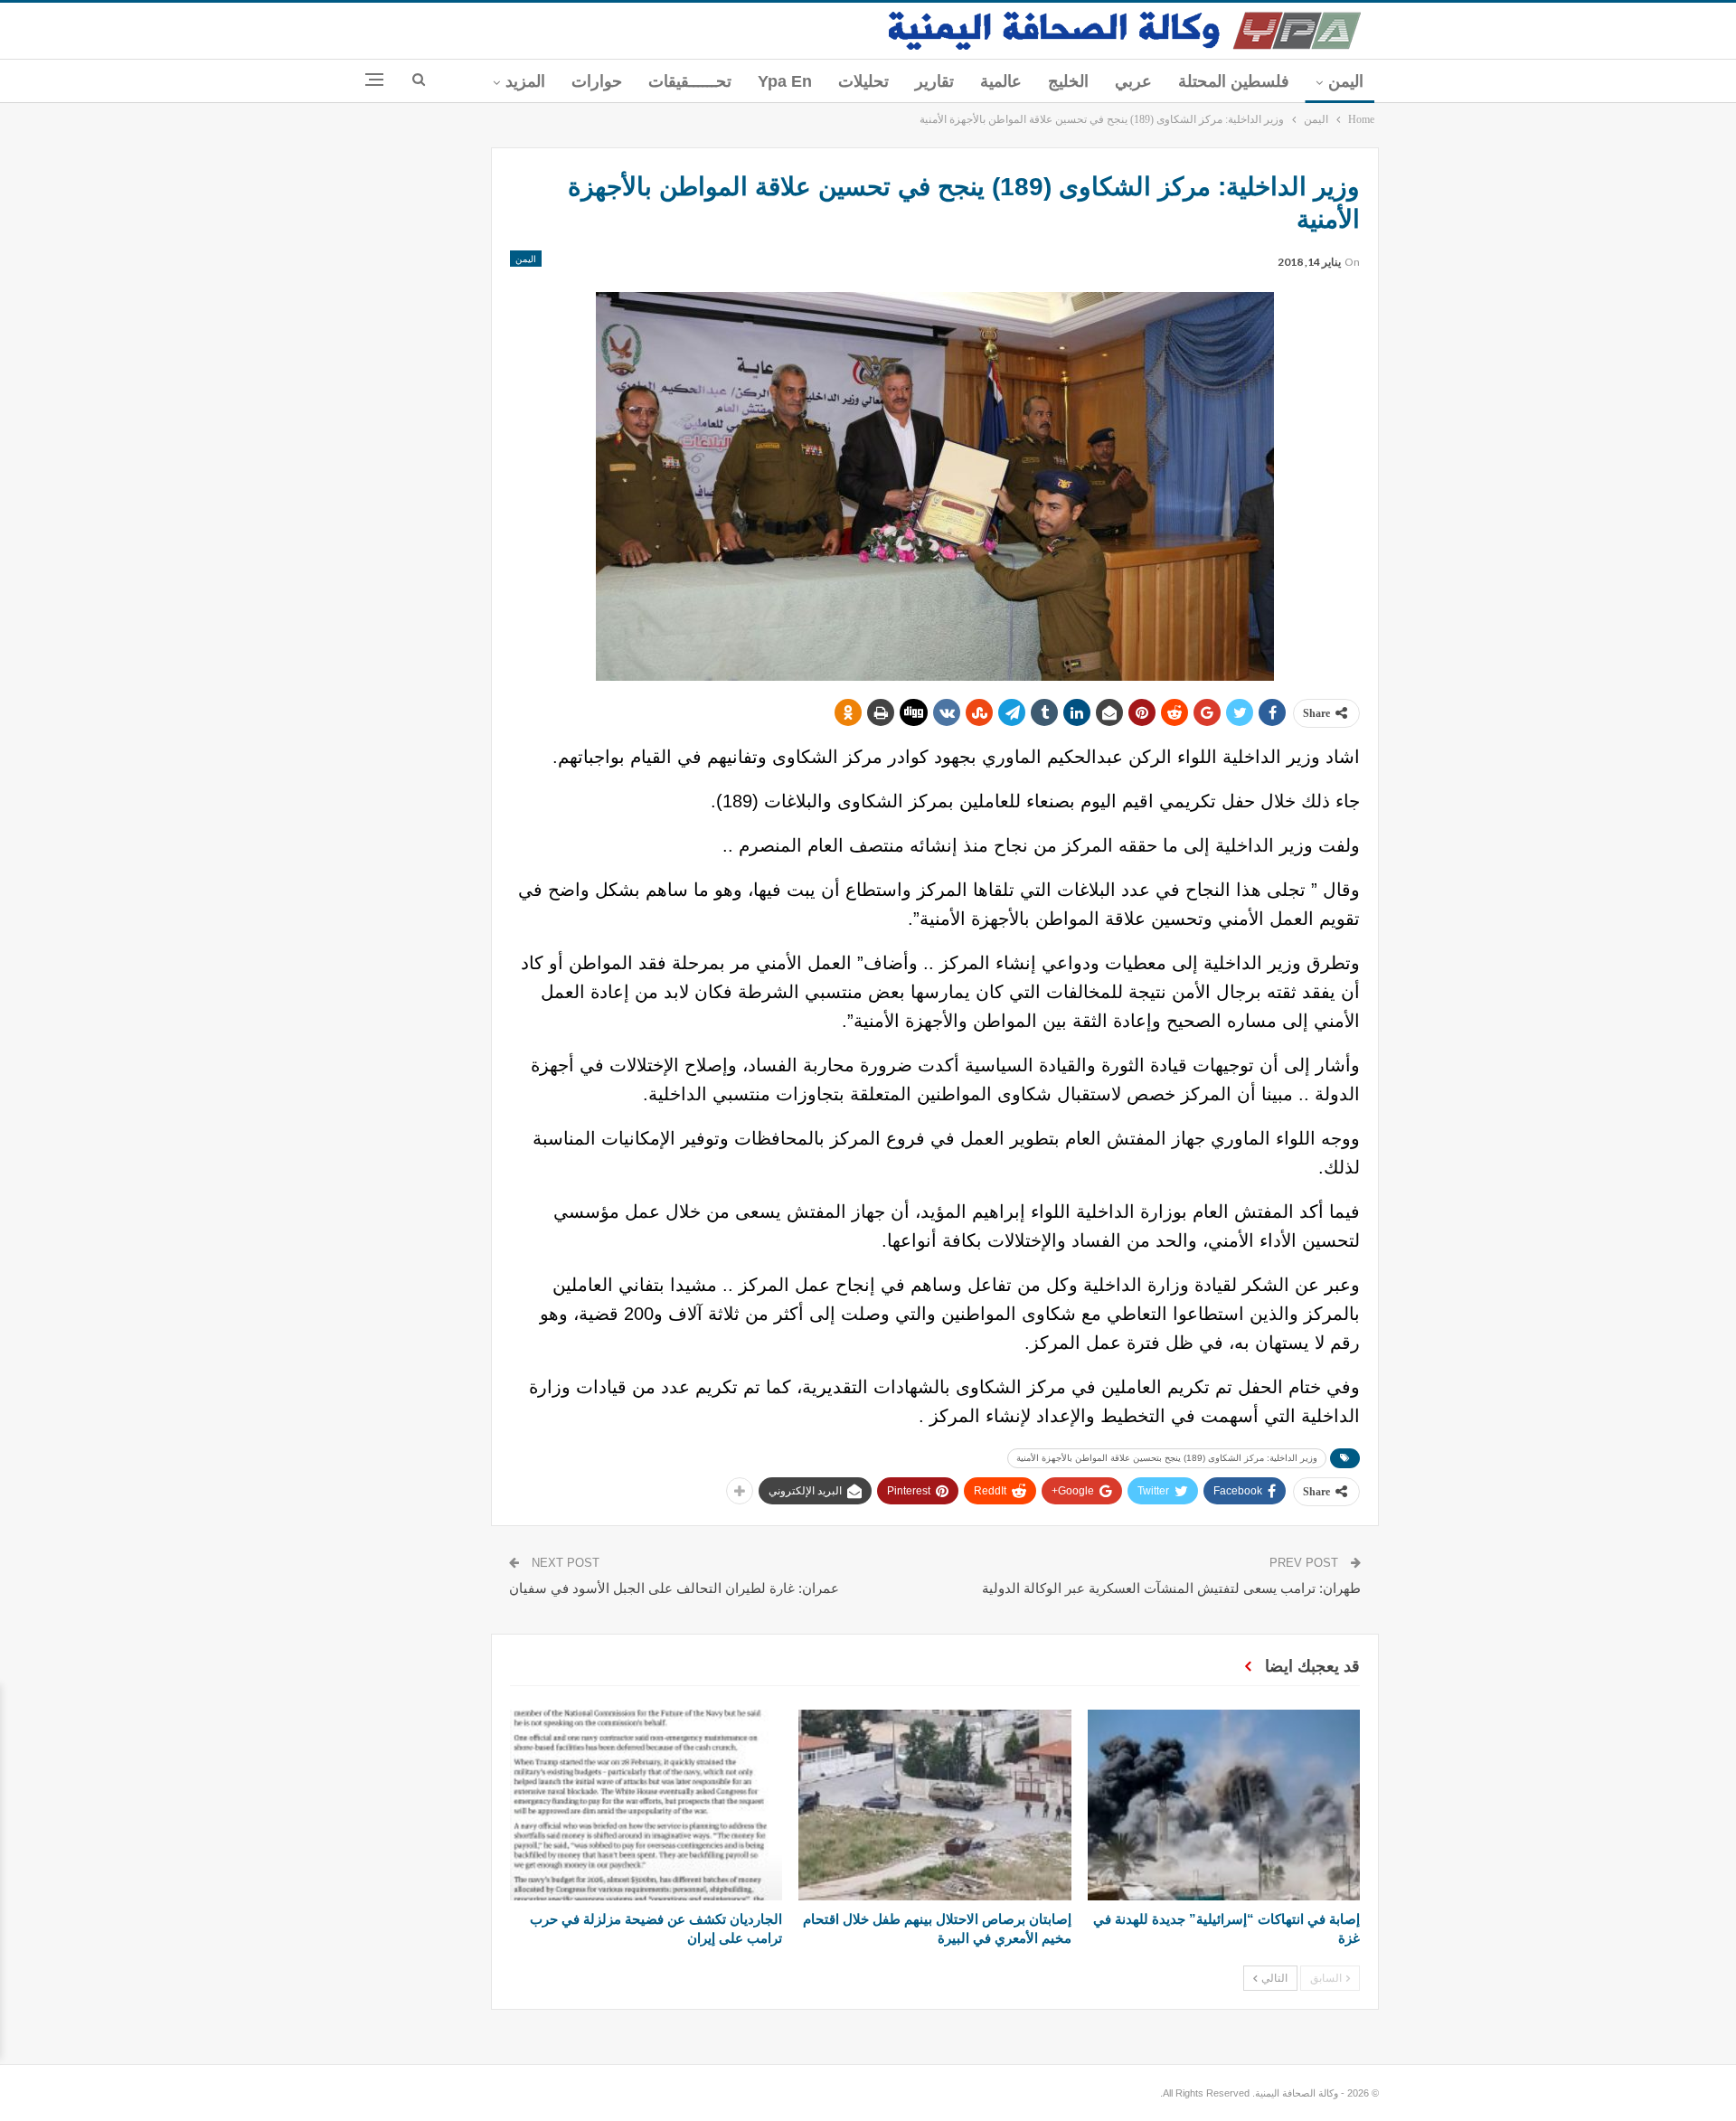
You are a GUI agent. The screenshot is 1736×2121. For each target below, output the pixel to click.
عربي (1133, 81)
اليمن (1346, 81)
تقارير (934, 81)
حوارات (597, 81)
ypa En (785, 81)
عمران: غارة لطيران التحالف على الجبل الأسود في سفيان (674, 1588)
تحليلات (863, 81)
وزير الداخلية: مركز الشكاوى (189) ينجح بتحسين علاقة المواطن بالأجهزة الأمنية (1167, 1458)
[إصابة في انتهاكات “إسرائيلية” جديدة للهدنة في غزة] (1224, 1805)
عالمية (1001, 81)
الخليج (1068, 81)
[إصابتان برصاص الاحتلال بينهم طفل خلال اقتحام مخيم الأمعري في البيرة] (934, 1805)
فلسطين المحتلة (1234, 81)
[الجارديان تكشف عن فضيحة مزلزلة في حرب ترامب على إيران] (646, 1805)
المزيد (525, 81)
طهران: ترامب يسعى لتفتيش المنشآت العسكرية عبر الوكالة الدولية (1171, 1588)
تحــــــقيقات (690, 81)
